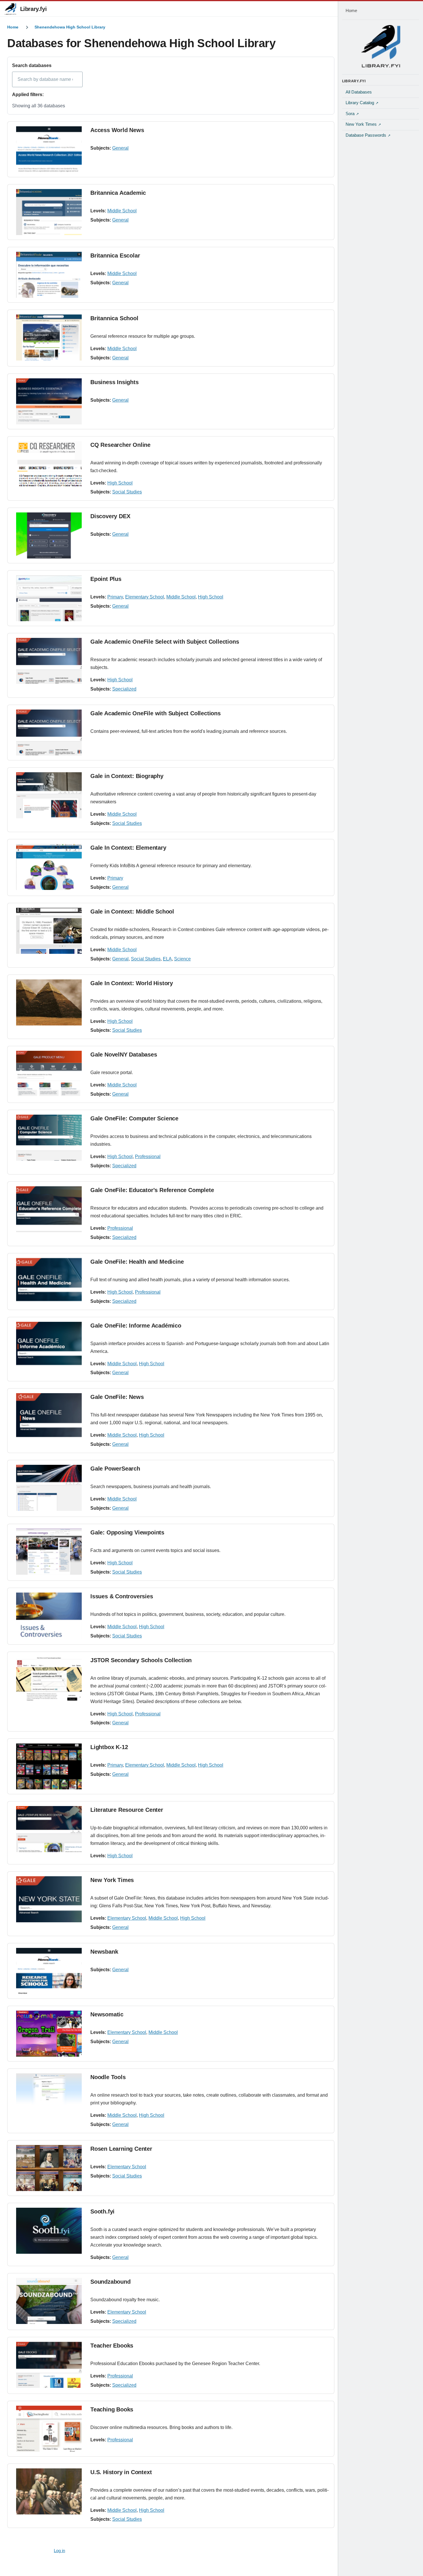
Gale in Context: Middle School (132, 912)
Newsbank (104, 1952)
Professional (148, 1157)
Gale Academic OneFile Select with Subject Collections (165, 642)
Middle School (122, 211)
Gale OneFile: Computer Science (134, 1118)
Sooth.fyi (102, 2211)
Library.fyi (34, 9)
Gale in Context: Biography (127, 776)
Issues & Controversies (122, 1596)
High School (120, 483)
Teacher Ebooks (112, 2346)
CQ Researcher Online (120, 445)
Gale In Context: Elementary (128, 848)
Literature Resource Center (127, 1810)
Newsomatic (107, 2014)
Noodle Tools (108, 2077)
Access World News (117, 130)
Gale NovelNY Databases (124, 1055)
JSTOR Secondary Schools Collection (141, 1660)
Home (13, 27)
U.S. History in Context (121, 2472)
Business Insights (115, 382)
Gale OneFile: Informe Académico (136, 1326)
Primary (115, 597)
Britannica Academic (118, 193)
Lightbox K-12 (109, 1747)
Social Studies (127, 492)
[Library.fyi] (10, 9)
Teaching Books (112, 2409)
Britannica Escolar (115, 255)
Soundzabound (110, 2282)
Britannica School (114, 318)
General (120, 148)
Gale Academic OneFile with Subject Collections (156, 713)
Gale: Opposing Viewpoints (127, 1532)
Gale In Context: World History (132, 983)
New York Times (112, 1880)
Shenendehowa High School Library (70, 27)
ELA (167, 959)
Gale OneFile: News (117, 1397)
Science (182, 959)
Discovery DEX (110, 516)
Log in (59, 2551)
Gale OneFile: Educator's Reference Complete (152, 1190)
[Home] (381, 46)
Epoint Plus (106, 579)
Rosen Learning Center (121, 2149)
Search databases (32, 65)
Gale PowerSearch (115, 1469)
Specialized (124, 689)
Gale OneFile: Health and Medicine (137, 1262)
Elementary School (145, 597)
